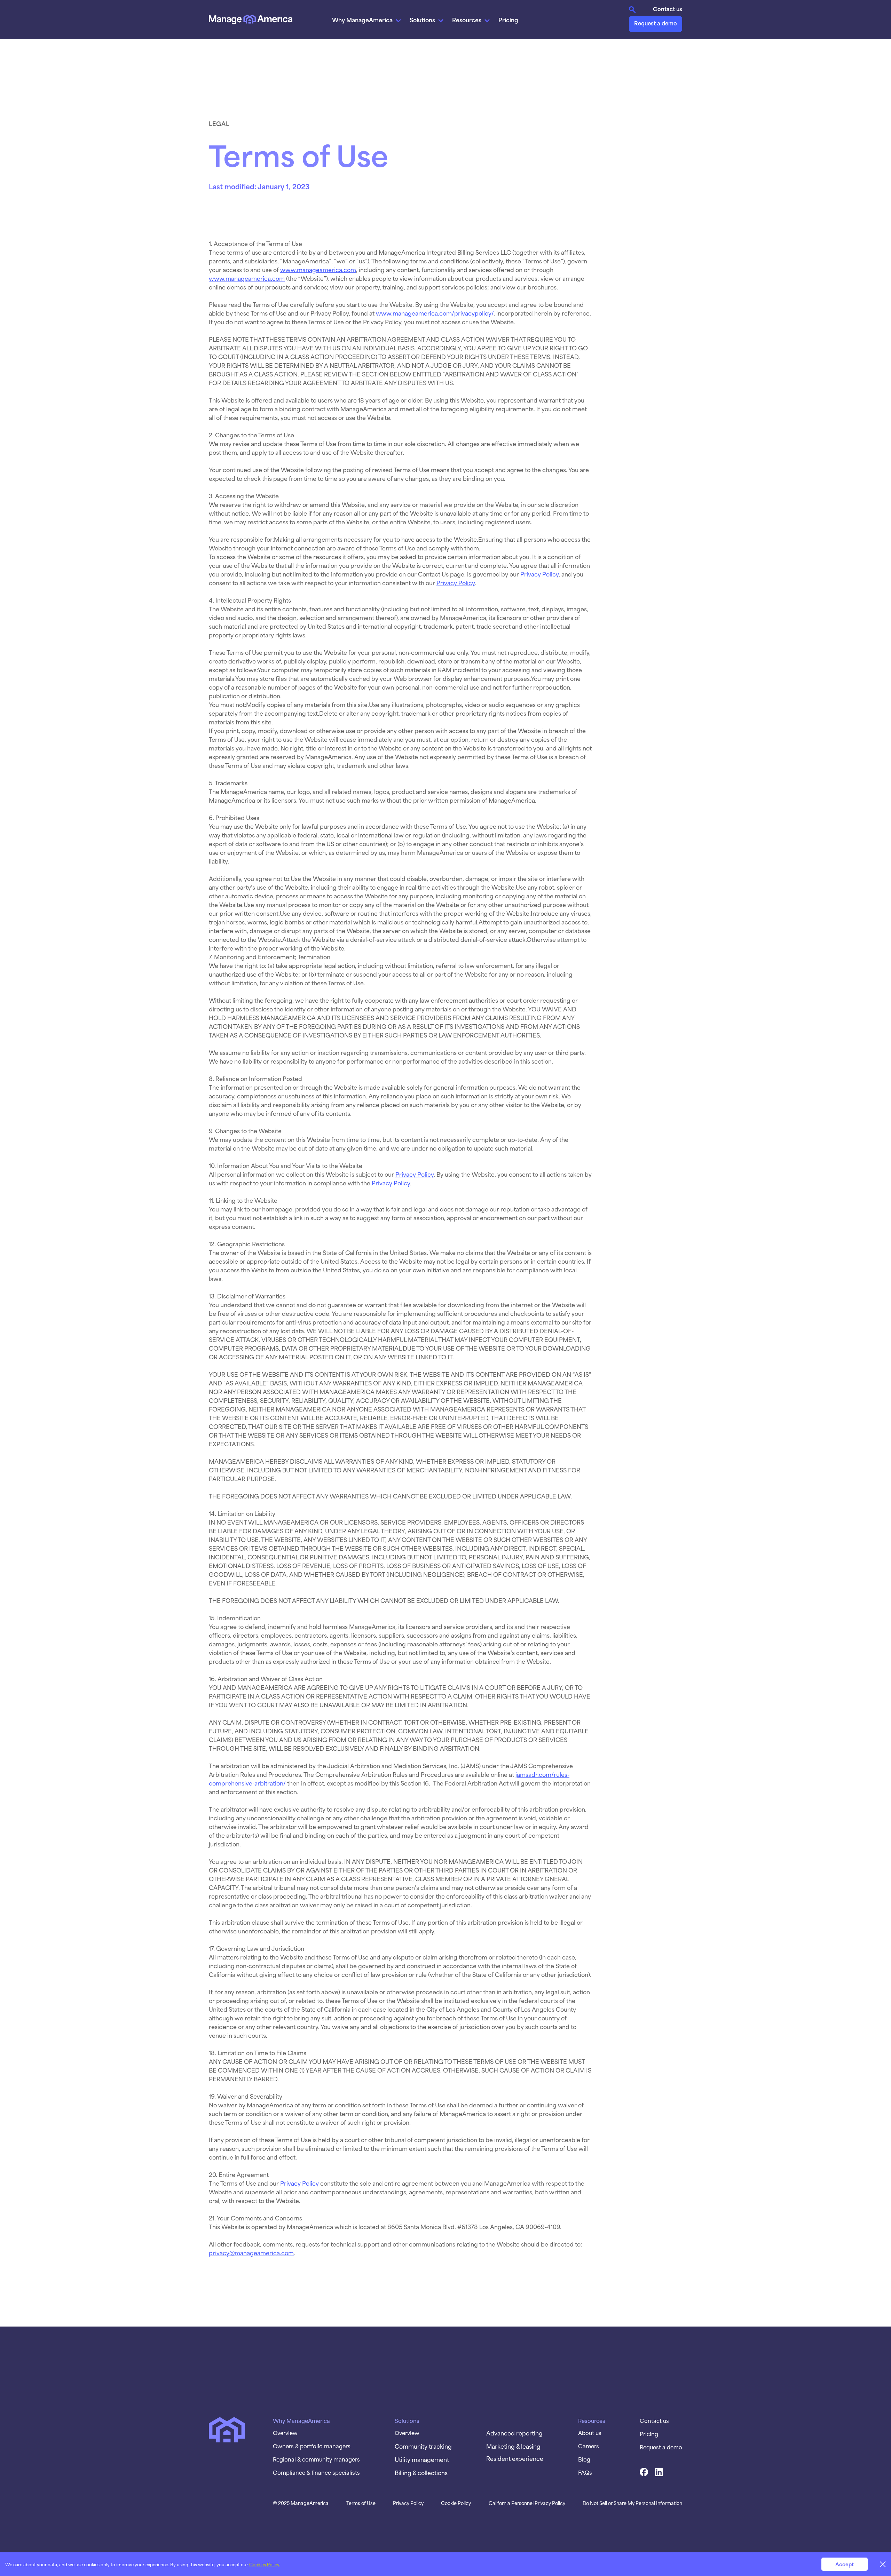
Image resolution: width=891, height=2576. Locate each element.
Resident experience (515, 2458)
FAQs (585, 2472)
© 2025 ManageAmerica (301, 2503)
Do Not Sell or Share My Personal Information (632, 2503)
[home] (251, 19)
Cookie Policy (456, 2503)
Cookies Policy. (265, 2564)
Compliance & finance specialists (316, 2472)
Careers (589, 2446)
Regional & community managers (316, 2459)
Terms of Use (361, 2503)
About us (590, 2433)
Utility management (422, 2459)
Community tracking (423, 2446)
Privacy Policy (539, 574)
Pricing (508, 19)
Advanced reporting (514, 2433)
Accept (845, 2564)
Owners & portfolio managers (312, 2446)
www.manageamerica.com (318, 269)
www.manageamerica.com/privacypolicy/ (435, 313)
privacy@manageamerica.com (251, 2252)
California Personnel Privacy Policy (527, 2503)
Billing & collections (421, 2472)
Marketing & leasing (513, 2446)
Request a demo (656, 23)
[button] (367, 19)
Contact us (668, 9)
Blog (584, 2459)
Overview (285, 2433)
